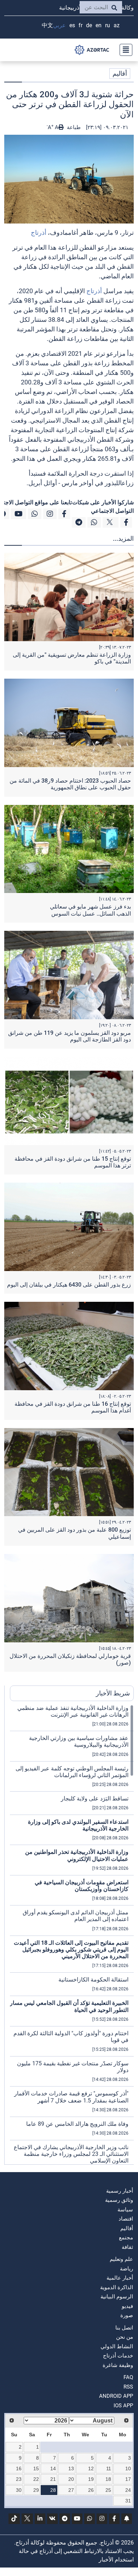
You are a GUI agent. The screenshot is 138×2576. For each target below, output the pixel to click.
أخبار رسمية (120, 2191)
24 (128, 2490)
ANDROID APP (116, 2396)
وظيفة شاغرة (118, 2365)
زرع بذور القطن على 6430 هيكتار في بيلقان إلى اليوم (69, 1285)
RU (108, 25)
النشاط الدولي (117, 2346)
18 (108, 2479)
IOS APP (123, 2406)
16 (19, 2468)
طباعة (73, 127)
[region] (72, 1934)
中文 (47, 25)
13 (71, 2468)
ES (72, 25)
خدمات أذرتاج (118, 2356)
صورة (127, 2315)
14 (53, 2468)
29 (36, 2490)
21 (53, 2479)
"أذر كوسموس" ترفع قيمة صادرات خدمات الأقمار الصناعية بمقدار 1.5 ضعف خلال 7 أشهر (71, 2097)
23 (19, 2479)
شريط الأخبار (113, 1693)
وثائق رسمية (119, 2200)
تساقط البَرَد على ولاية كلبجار (95, 1798)
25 (108, 2490)
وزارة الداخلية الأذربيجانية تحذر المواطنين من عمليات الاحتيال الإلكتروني (77, 1855)
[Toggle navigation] (124, 50)
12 (91, 2468)
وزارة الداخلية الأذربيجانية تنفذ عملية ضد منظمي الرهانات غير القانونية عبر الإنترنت (73, 1711)
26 (91, 2490)
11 (109, 2468)
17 (128, 2479)
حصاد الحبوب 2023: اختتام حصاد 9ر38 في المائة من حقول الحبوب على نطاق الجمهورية (70, 784)
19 (91, 2479)
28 (53, 2490)
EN (99, 25)
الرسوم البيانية (117, 2297)
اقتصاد (126, 2219)
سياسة (125, 2210)
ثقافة (127, 2247)
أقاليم (120, 73)
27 (71, 2490)
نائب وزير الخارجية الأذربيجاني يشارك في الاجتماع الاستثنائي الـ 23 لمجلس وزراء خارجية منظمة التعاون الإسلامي (71, 2154)
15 (36, 2468)
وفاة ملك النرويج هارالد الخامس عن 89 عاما (77, 2124)
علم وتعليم (121, 2259)
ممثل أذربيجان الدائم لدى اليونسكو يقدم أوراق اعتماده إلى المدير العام (76, 1916)
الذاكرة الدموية (117, 2287)
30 (19, 2490)
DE (89, 25)
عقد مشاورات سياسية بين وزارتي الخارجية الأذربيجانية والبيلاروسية (79, 1741)
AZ (117, 25)
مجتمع (126, 2238)
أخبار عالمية (120, 2278)
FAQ (128, 2377)
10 (128, 2468)
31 (128, 2501)
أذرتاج (39, 233)
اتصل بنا (124, 2328)
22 (36, 2479)
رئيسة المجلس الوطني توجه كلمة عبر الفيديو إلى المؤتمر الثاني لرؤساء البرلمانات (72, 1772)
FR (80, 25)
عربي (59, 25)
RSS (128, 2387)
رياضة (126, 2269)
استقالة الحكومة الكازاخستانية (93, 1980)
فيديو (127, 2306)
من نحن (125, 2337)
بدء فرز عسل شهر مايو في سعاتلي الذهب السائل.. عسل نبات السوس (90, 910)
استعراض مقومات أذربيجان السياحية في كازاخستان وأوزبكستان (82, 1886)
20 (71, 2479)
